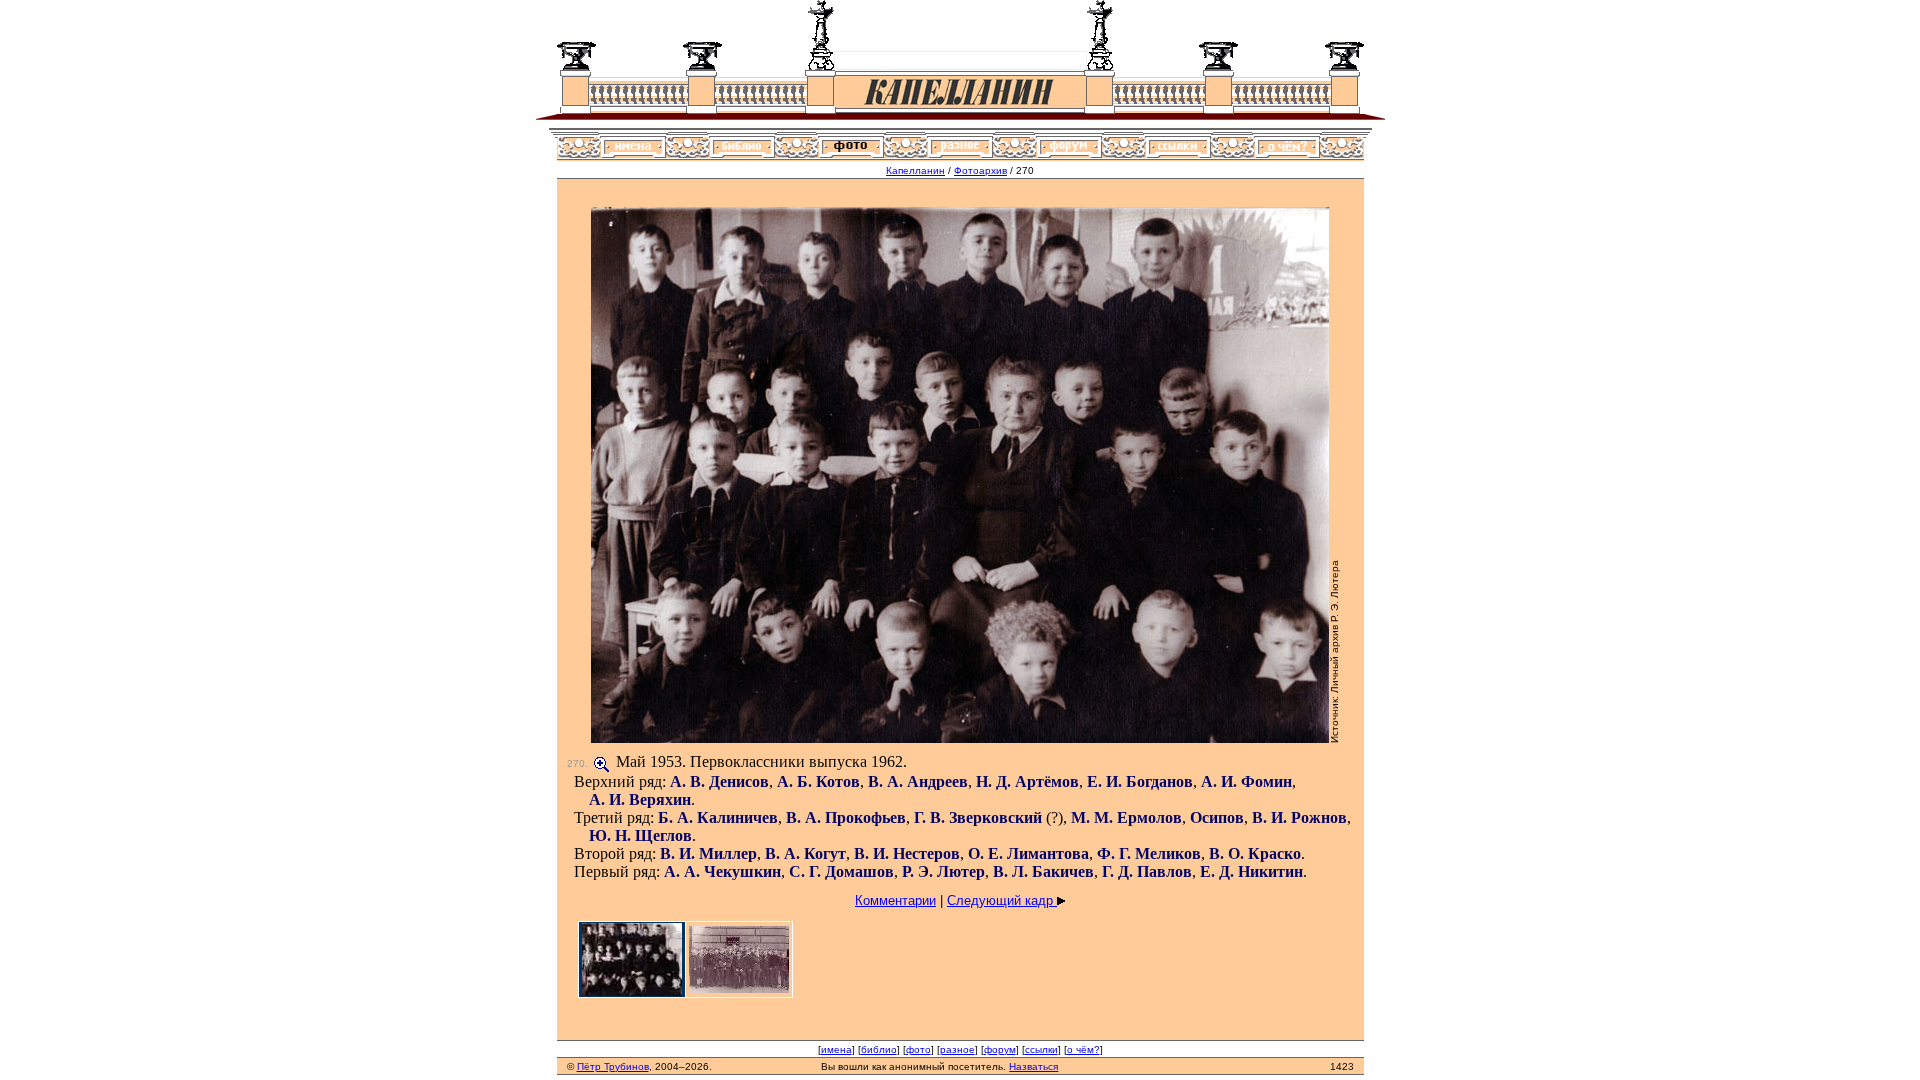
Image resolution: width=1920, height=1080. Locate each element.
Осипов (1217, 817)
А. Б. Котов (818, 781)
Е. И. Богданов (1140, 781)
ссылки (1041, 1049)
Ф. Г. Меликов (1149, 853)
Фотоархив (980, 170)
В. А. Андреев (918, 781)
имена (836, 1049)
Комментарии (895, 900)
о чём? (1083, 1049)
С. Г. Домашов (841, 871)
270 (576, 763)
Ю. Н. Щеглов (640, 835)
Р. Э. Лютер (943, 871)
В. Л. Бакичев (1043, 871)
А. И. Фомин (1246, 781)
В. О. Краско (1255, 853)
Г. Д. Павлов (1147, 871)
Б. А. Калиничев (718, 817)
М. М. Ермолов (1126, 817)
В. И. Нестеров (907, 853)
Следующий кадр (1002, 900)
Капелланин (915, 170)
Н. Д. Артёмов (1027, 781)
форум (1000, 1049)
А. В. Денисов (719, 781)
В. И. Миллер (708, 853)
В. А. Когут (805, 853)
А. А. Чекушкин (722, 871)
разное (957, 1049)
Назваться (1033, 1066)
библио (879, 1049)
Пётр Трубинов (613, 1066)
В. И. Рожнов (1299, 817)
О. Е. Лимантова (1028, 853)
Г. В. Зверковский (978, 817)
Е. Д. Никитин (1251, 871)
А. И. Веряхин (640, 799)
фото (918, 1049)
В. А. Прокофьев (846, 817)
